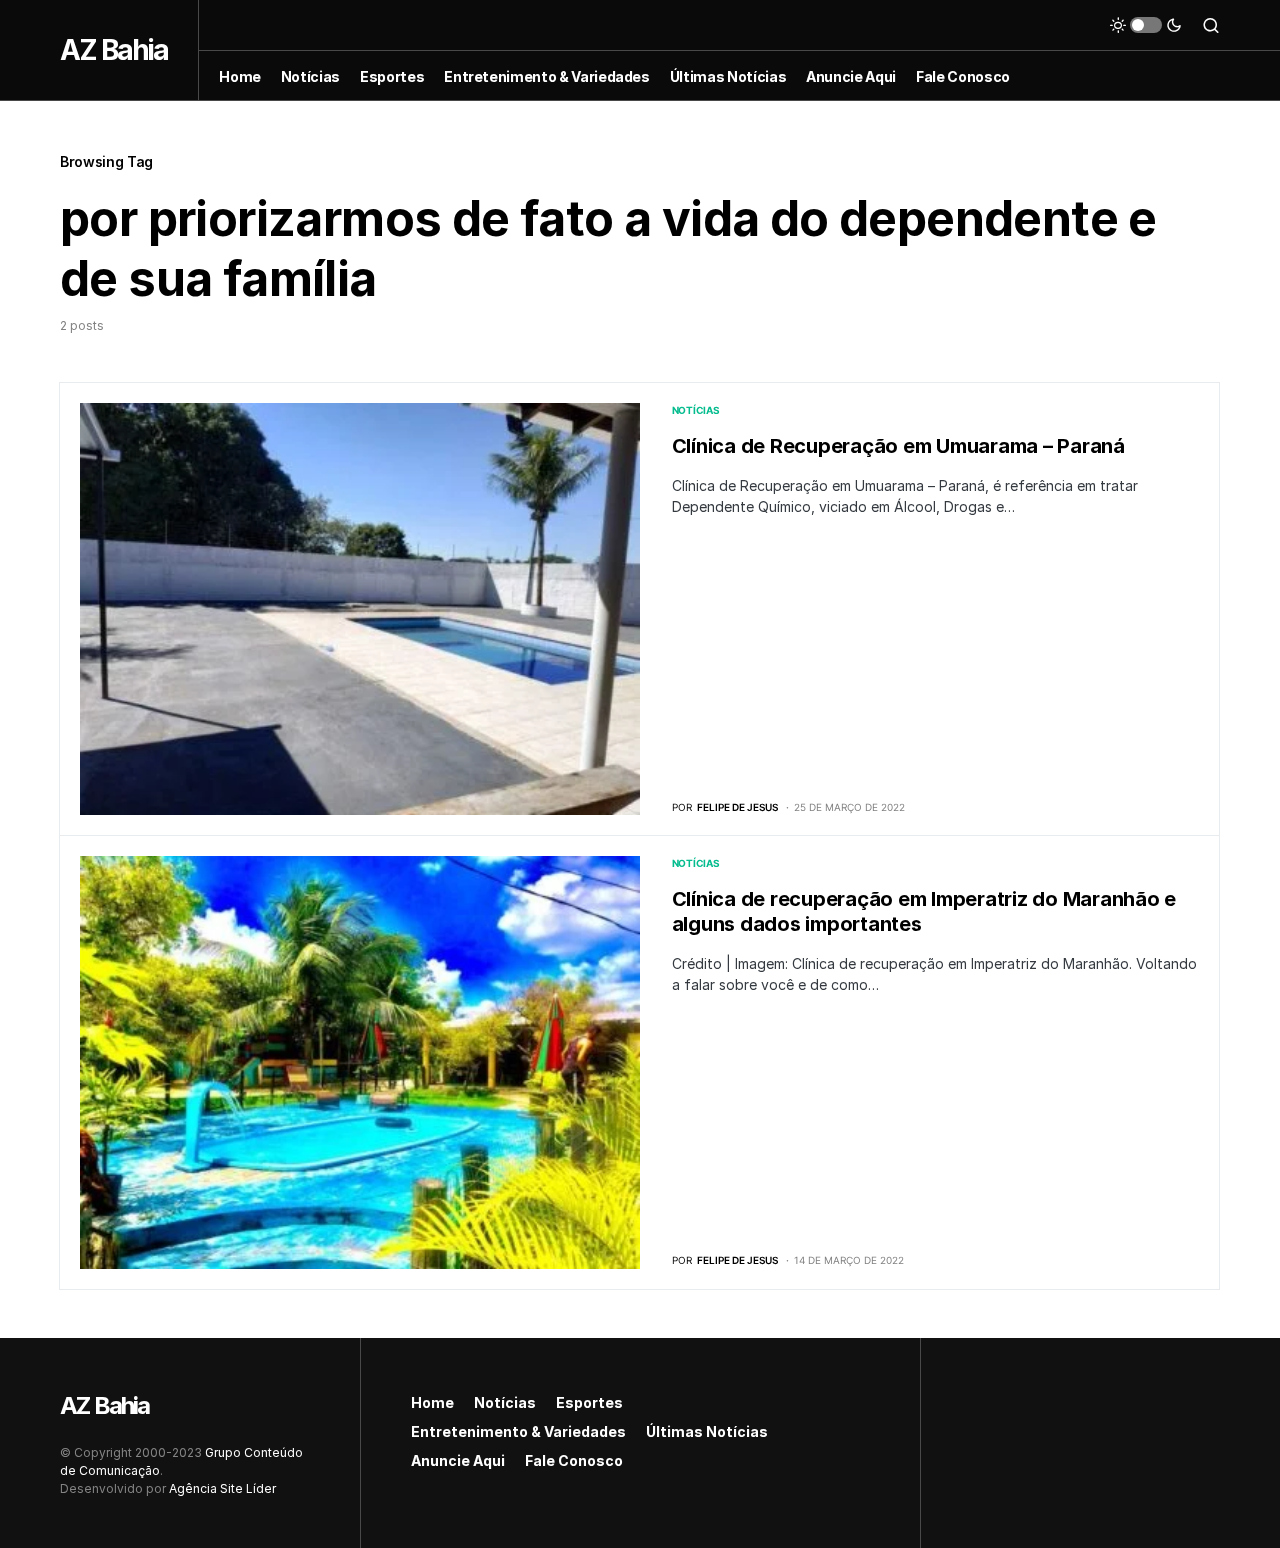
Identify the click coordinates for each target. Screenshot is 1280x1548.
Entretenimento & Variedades (518, 1431)
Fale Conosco (574, 1460)
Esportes (589, 1402)
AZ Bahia (114, 50)
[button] (1146, 25)
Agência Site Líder (222, 1488)
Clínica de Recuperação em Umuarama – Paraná (898, 446)
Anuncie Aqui (458, 1460)
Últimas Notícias (707, 1431)
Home (432, 1402)
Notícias (696, 410)
